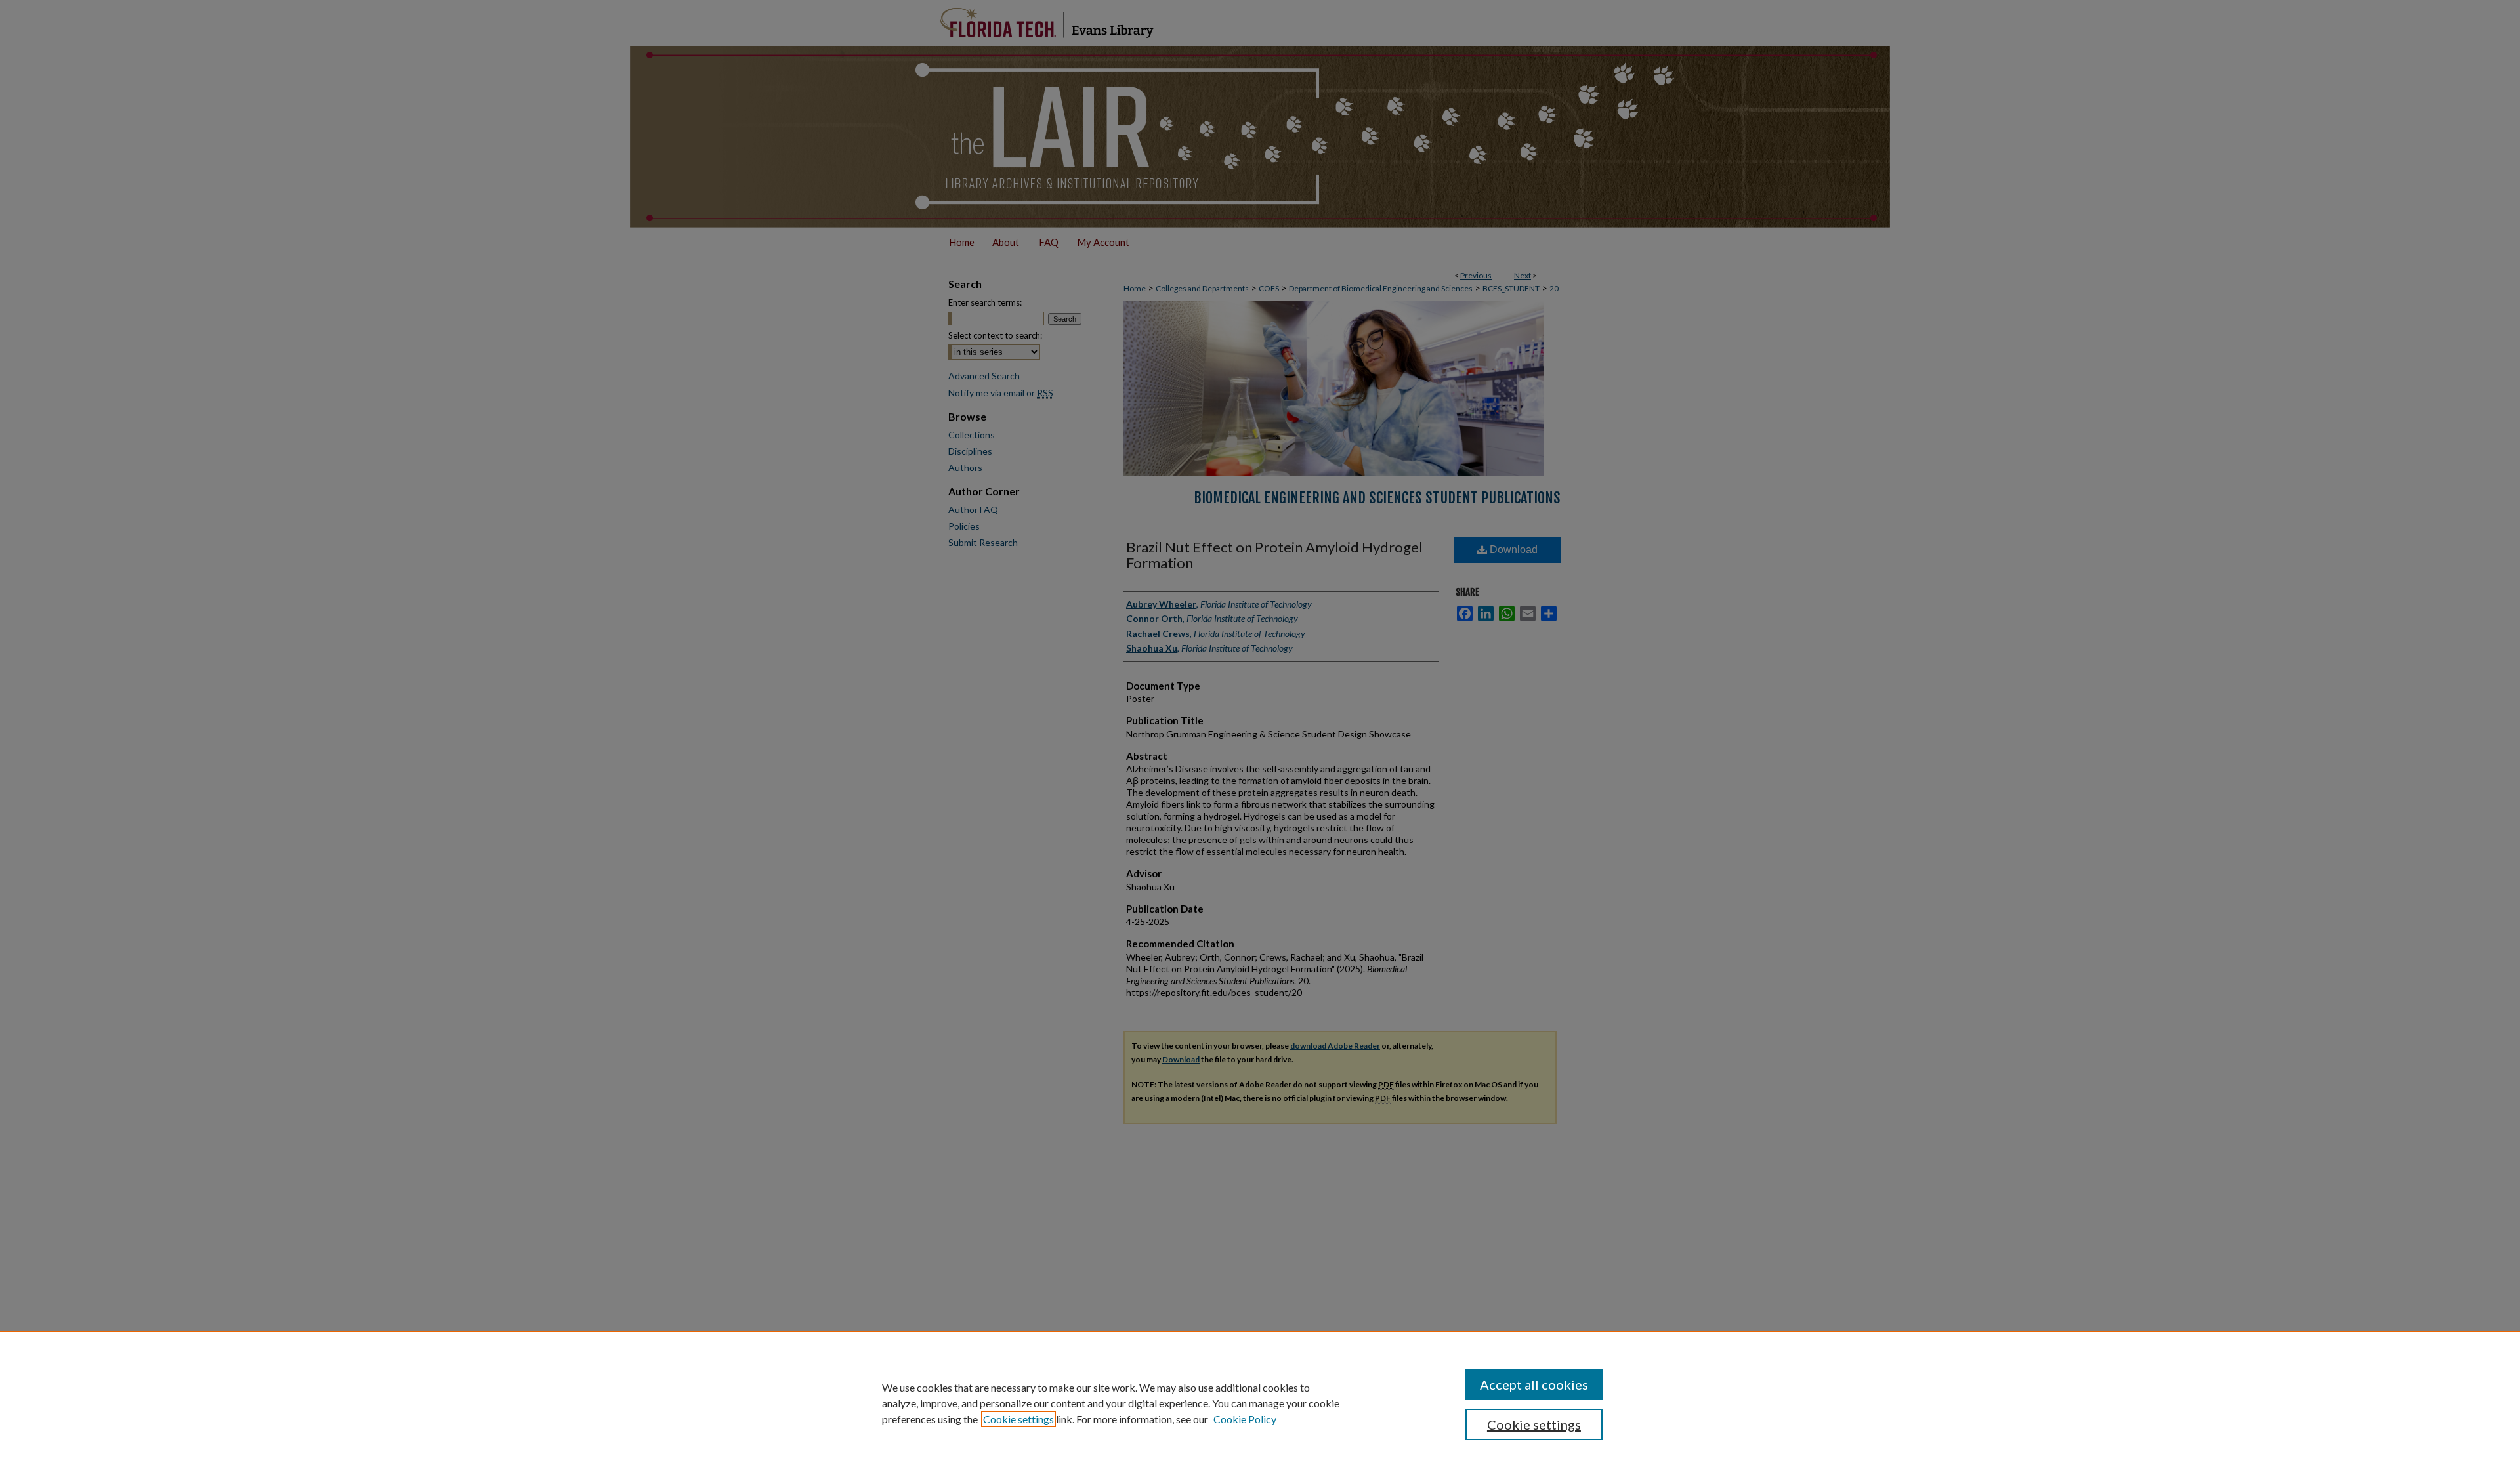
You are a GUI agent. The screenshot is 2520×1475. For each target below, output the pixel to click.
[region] (1260, 1403)
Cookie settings (1018, 1419)
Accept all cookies (1534, 1384)
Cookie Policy (1245, 1419)
